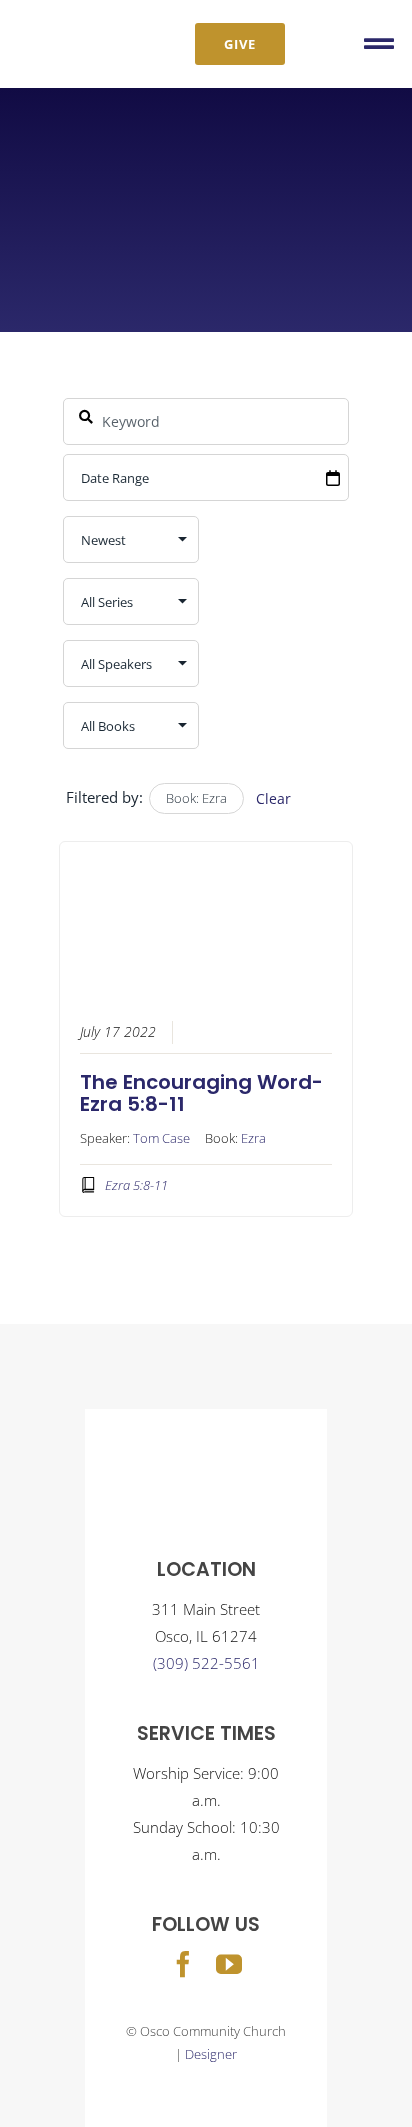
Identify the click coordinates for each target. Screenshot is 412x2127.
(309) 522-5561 (206, 1663)
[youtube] (229, 1964)
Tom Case (161, 1138)
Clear (273, 798)
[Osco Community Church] (78, 27)
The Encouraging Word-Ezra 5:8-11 (201, 1093)
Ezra (253, 1138)
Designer (211, 2054)
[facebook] (183, 1964)
